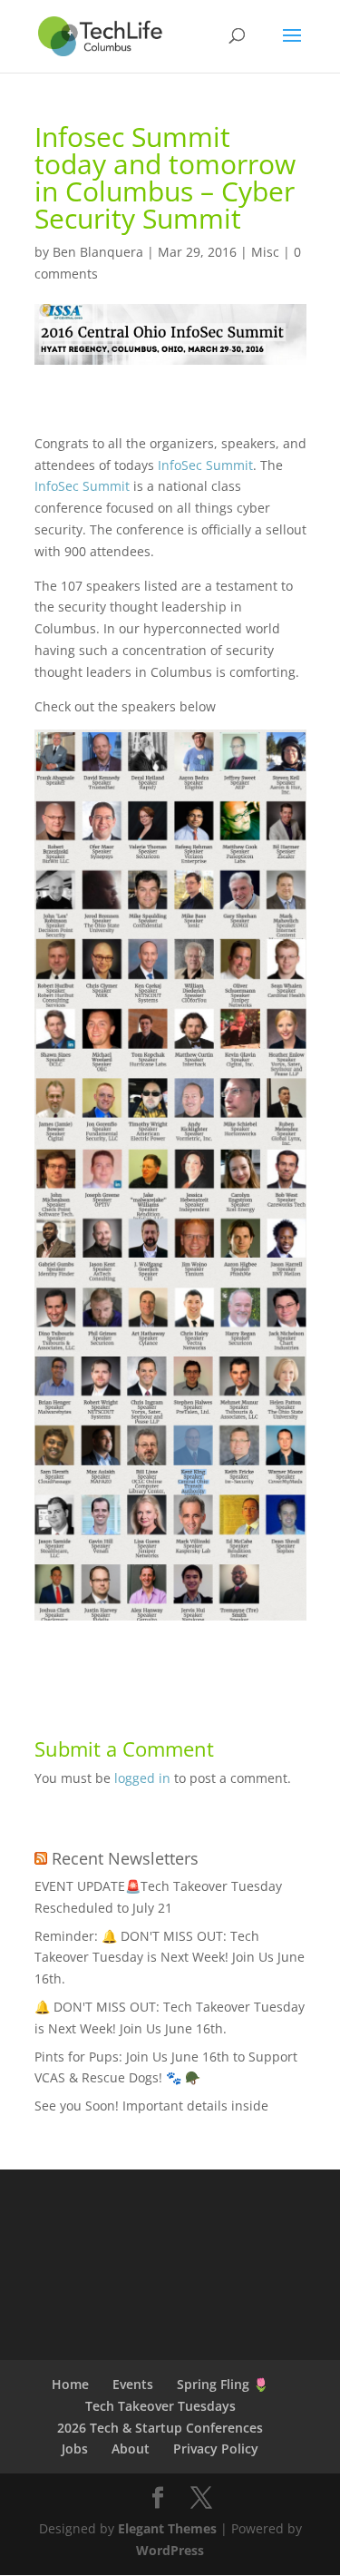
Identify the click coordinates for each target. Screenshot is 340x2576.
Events (133, 2384)
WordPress (170, 2550)
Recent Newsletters (125, 1858)
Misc (265, 252)
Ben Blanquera (98, 252)
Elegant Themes (167, 2528)
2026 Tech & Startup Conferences (160, 2428)
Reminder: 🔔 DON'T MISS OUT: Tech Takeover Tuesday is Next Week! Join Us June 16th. (170, 1958)
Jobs (75, 2449)
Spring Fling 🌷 (223, 2384)
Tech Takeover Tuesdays (160, 2406)
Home (70, 2384)
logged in (142, 1778)
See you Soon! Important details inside (151, 2106)
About (131, 2449)
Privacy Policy (216, 2449)
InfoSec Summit (205, 465)
